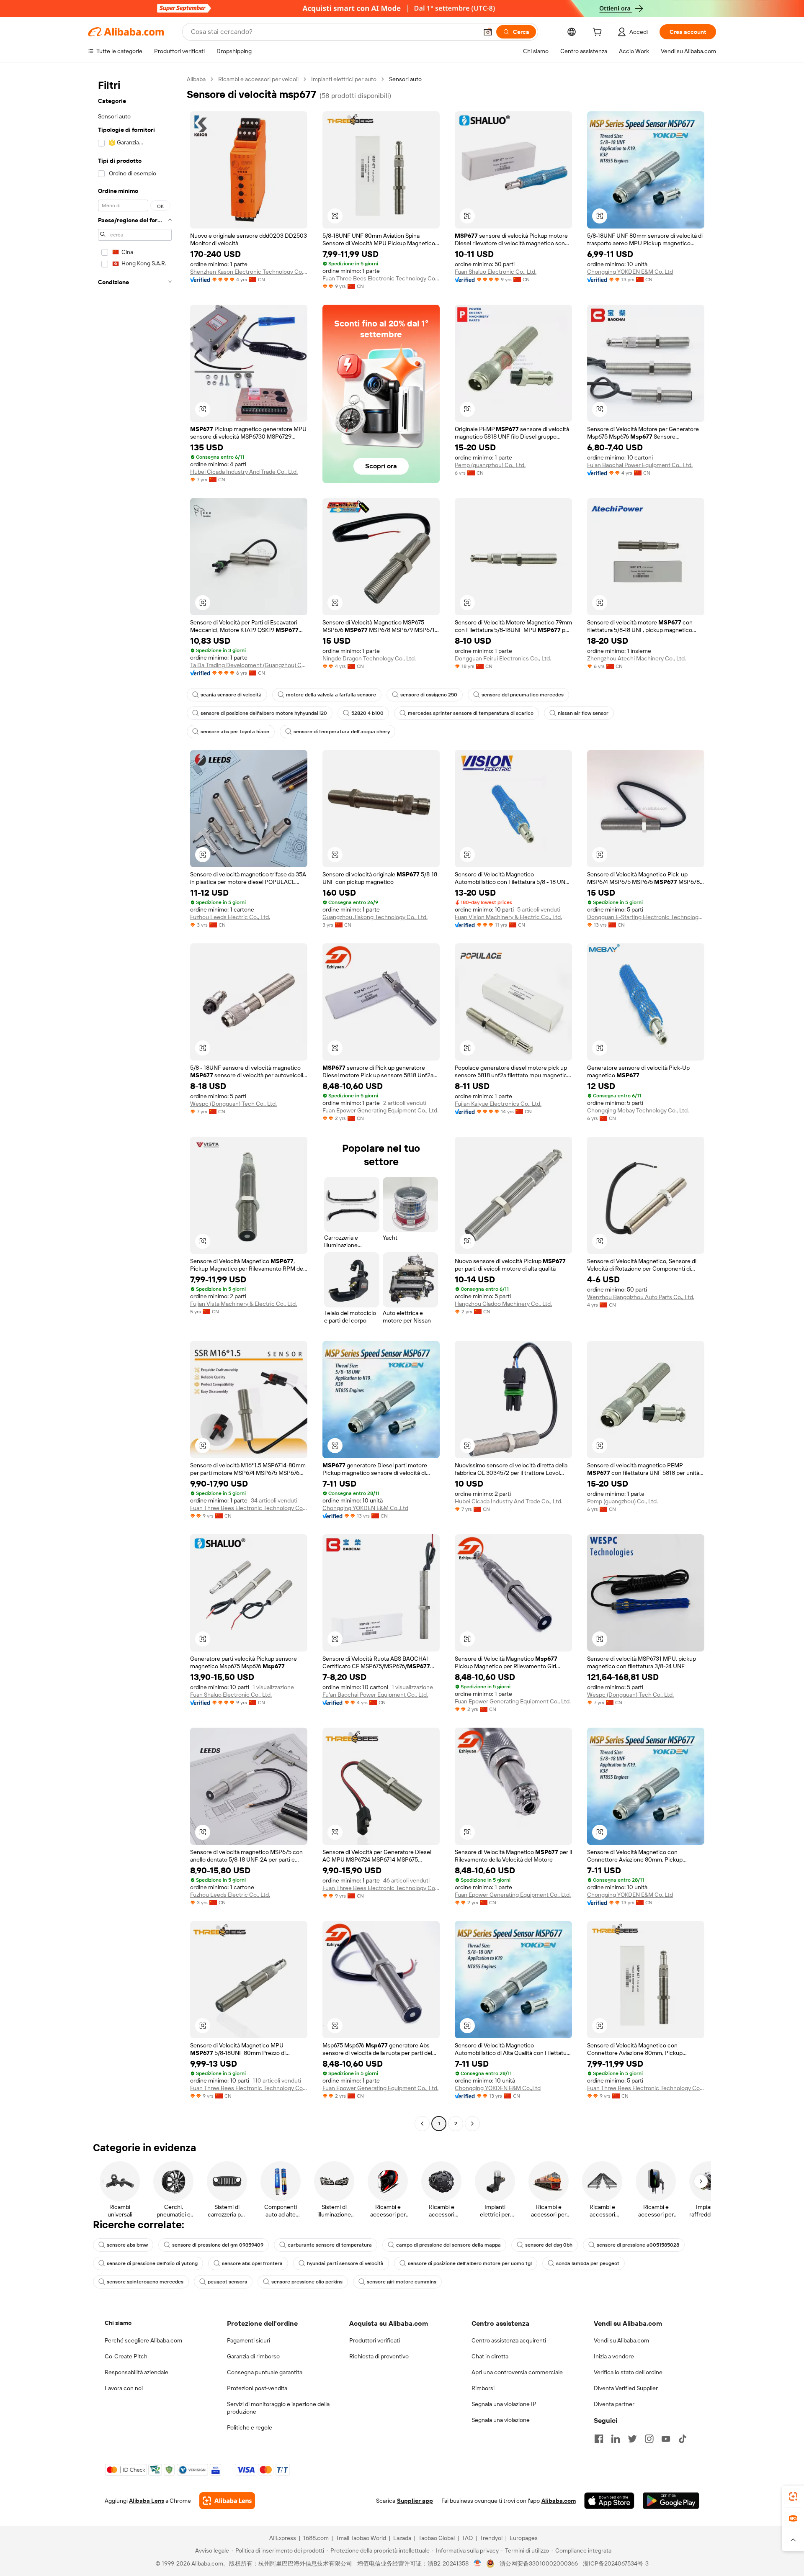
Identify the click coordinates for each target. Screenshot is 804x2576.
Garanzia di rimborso (253, 2356)
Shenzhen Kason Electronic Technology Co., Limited (249, 272)
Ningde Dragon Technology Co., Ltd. (369, 658)
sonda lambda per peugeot (588, 2263)
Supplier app (415, 2501)
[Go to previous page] (422, 2124)
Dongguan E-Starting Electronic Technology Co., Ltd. (646, 917)
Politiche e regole (250, 2427)
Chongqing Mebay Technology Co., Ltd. (638, 1110)
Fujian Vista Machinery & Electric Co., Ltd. (244, 1304)
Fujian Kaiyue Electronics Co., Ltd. (498, 1104)
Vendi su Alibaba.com (621, 2340)
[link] (793, 2496)
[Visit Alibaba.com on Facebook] (599, 2439)
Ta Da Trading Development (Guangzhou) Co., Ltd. (249, 665)
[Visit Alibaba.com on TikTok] (683, 2439)
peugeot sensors (227, 2282)
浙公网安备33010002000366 (539, 2563)
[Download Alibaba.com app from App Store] (609, 2501)
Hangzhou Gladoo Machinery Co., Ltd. (503, 1304)
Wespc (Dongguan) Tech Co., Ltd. (233, 1104)
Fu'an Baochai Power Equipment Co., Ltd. (640, 465)
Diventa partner (614, 2404)
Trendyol (491, 2538)
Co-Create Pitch (126, 2356)
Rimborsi (483, 2388)
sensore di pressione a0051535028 (638, 2245)
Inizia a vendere (614, 2356)
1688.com (316, 2538)
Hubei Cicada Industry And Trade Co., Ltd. (244, 472)
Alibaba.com (559, 2501)
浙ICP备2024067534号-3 (616, 2563)
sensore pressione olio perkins (307, 2282)
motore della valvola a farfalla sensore (331, 695)
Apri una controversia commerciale (517, 2372)
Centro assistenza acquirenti (509, 2340)
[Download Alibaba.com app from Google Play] (671, 2501)
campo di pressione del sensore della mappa (448, 2245)
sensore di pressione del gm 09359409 (218, 2245)
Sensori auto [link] (405, 79)
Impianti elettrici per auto (344, 79)
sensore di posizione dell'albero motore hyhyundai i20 (264, 713)
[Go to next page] (472, 2124)
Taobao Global (437, 2538)
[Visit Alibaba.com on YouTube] (666, 2439)
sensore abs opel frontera (252, 2263)
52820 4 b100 (367, 713)
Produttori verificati (375, 2340)
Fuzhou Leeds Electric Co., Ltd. (230, 917)
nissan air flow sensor (583, 713)
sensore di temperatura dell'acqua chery (342, 732)
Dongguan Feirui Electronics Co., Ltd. (503, 658)
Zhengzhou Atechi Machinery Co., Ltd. (636, 658)
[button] (488, 32)
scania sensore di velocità (231, 695)
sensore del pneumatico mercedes (523, 695)
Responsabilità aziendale (137, 2372)
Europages (524, 2538)
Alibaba (196, 79)
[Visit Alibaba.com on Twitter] (632, 2439)
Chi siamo (118, 2323)
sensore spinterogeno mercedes (145, 2282)
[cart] (599, 33)
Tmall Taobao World (361, 2538)
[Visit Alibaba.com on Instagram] (649, 2439)
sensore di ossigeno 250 (429, 695)
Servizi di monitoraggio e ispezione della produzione (278, 2408)
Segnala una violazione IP (504, 2404)
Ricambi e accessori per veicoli (258, 79)
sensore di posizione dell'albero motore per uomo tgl (470, 2263)
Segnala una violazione (501, 2420)
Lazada (402, 2538)
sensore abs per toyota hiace (235, 732)
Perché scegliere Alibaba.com (143, 2340)
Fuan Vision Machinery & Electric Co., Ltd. (508, 917)
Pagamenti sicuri (249, 2340)
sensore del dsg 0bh (549, 2245)
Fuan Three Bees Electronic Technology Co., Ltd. (381, 278)
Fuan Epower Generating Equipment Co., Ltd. (380, 1110)
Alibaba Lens (147, 2501)
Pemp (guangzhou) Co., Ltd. (490, 465)
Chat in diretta (490, 2356)
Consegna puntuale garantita (265, 2372)
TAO (467, 2538)
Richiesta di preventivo (379, 2356)
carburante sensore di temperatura (330, 2245)
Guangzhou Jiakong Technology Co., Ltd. (375, 917)
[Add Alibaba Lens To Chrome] (227, 2501)
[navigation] (135, 1102)
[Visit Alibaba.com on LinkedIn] (616, 2439)
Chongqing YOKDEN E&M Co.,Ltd (630, 272)
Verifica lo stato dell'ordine (628, 2372)
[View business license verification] (478, 2563)
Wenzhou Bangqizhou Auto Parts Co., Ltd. (641, 1297)
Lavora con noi (124, 2388)
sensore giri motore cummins (402, 2282)
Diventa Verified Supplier (626, 2388)
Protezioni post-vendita (257, 2388)
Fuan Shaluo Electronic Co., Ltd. (496, 272)
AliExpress (283, 2538)
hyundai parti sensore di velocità (345, 2263)
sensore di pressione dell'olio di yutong (152, 2263)
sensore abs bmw (127, 2245)
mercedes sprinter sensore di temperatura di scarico (471, 713)
